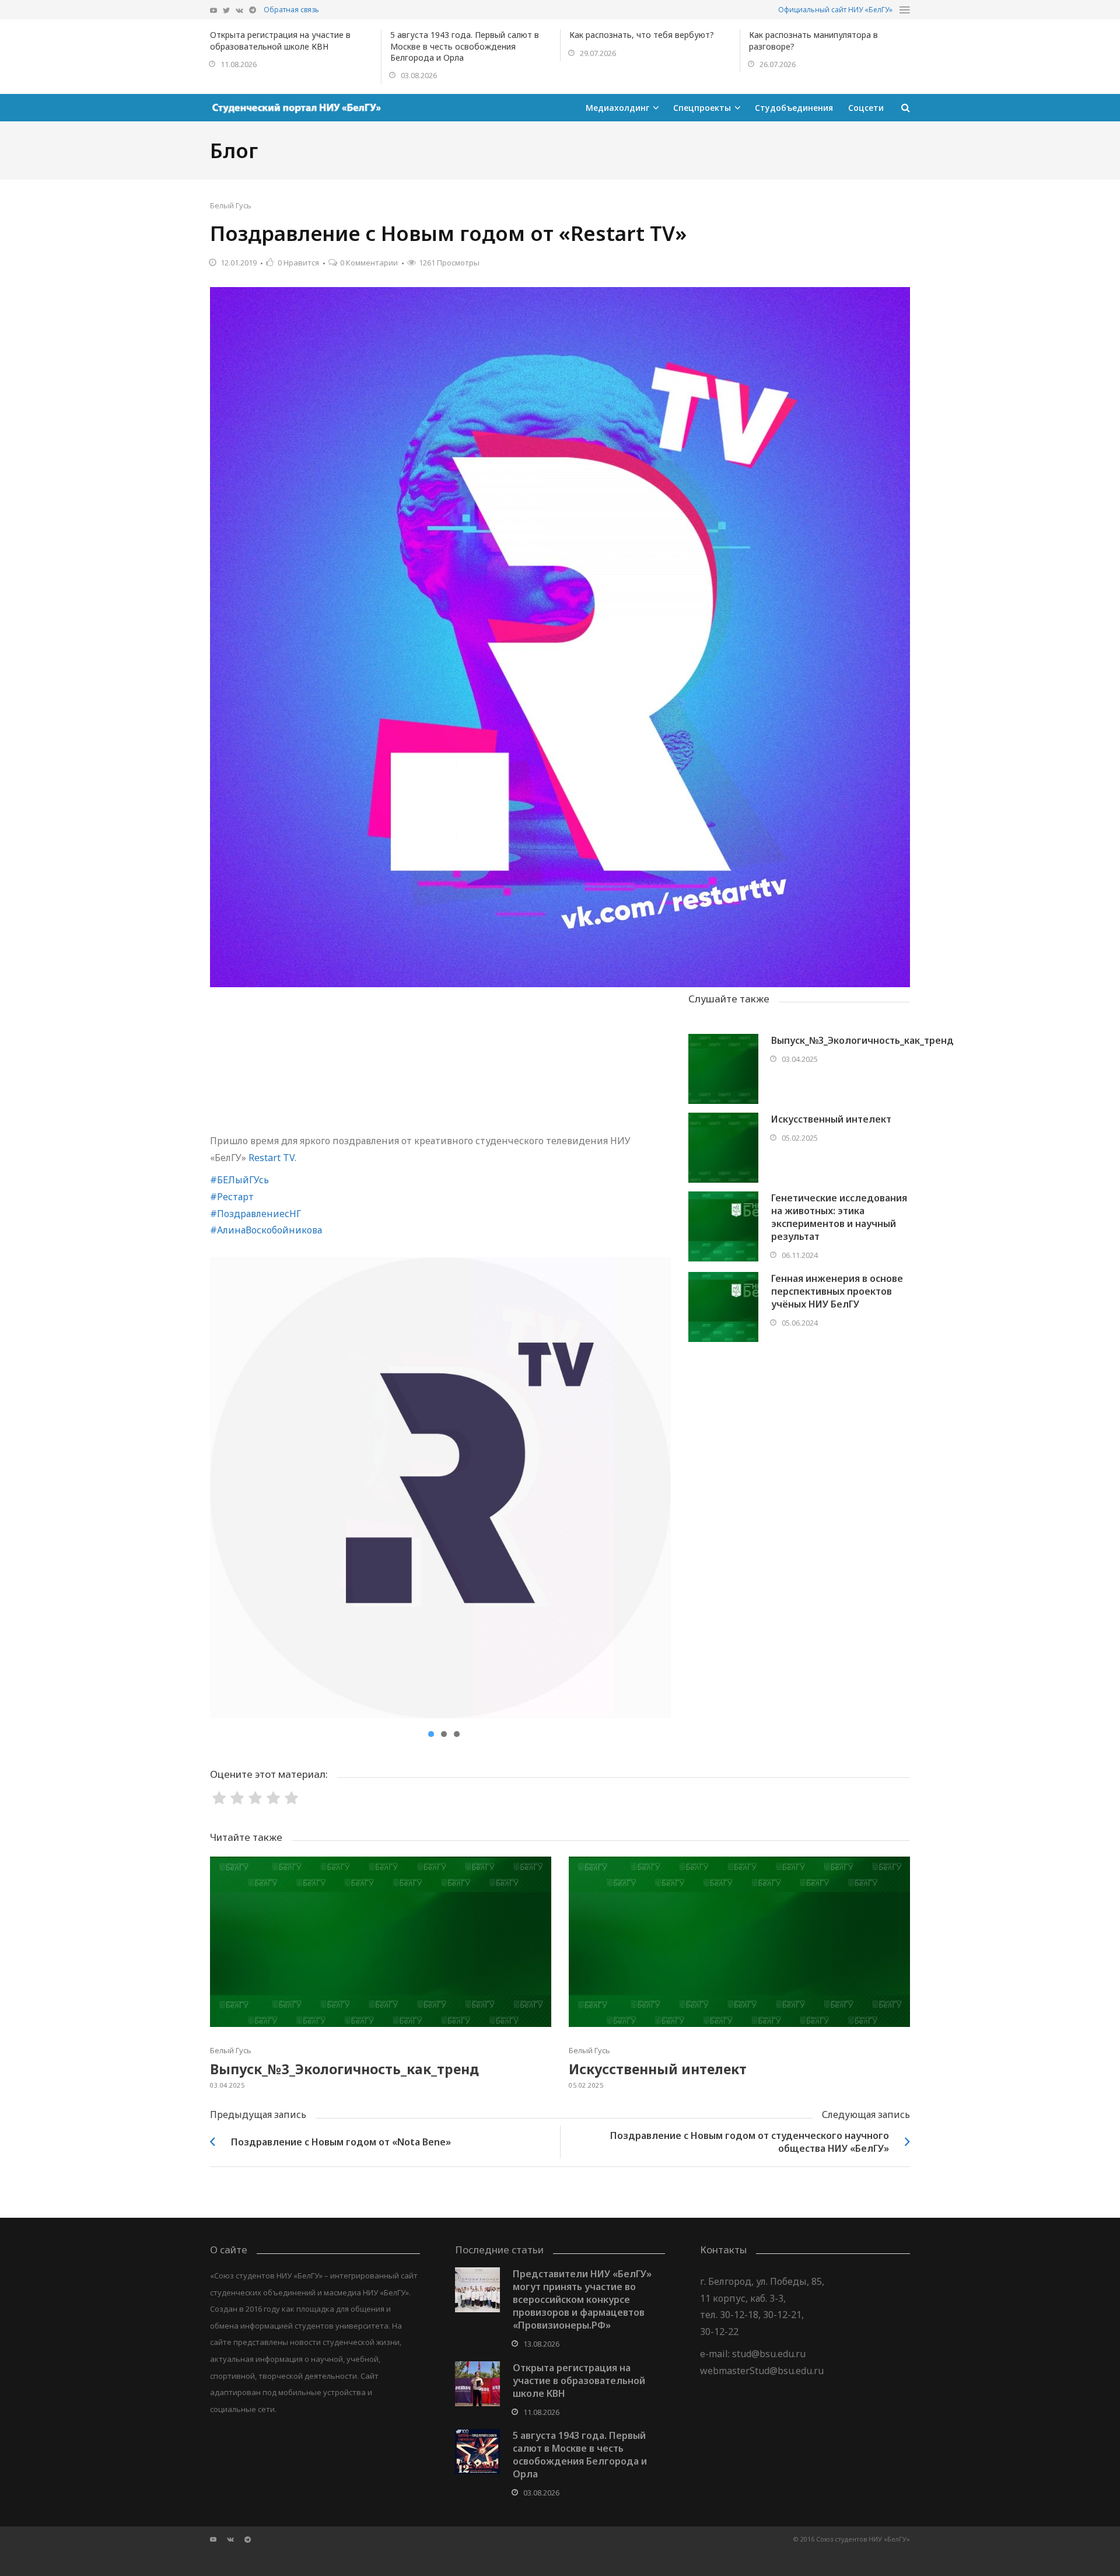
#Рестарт (232, 1197)
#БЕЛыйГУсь (239, 1180)
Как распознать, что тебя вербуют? (642, 35)
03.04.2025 (800, 1059)
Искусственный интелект (831, 1119)
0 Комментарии (369, 263)
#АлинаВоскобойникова (266, 1230)
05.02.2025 (800, 1138)
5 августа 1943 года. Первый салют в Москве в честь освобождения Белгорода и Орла (465, 46)
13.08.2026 (541, 2344)
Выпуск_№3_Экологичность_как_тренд (862, 1040)
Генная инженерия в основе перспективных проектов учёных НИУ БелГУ (837, 1291)
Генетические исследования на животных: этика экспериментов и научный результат (839, 1217)
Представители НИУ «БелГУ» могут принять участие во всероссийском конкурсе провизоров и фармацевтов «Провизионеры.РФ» (582, 2299)
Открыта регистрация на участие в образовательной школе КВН (280, 40)
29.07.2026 (598, 53)
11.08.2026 (239, 64)
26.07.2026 (778, 64)
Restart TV (272, 1158)
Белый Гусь (231, 205)
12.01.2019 (239, 263)
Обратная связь (291, 10)
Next (653, 1488)
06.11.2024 (800, 1255)
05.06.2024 (800, 1323)
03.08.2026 (419, 75)
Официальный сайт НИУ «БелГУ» (835, 10)
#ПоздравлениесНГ (256, 1214)
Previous (228, 1488)
